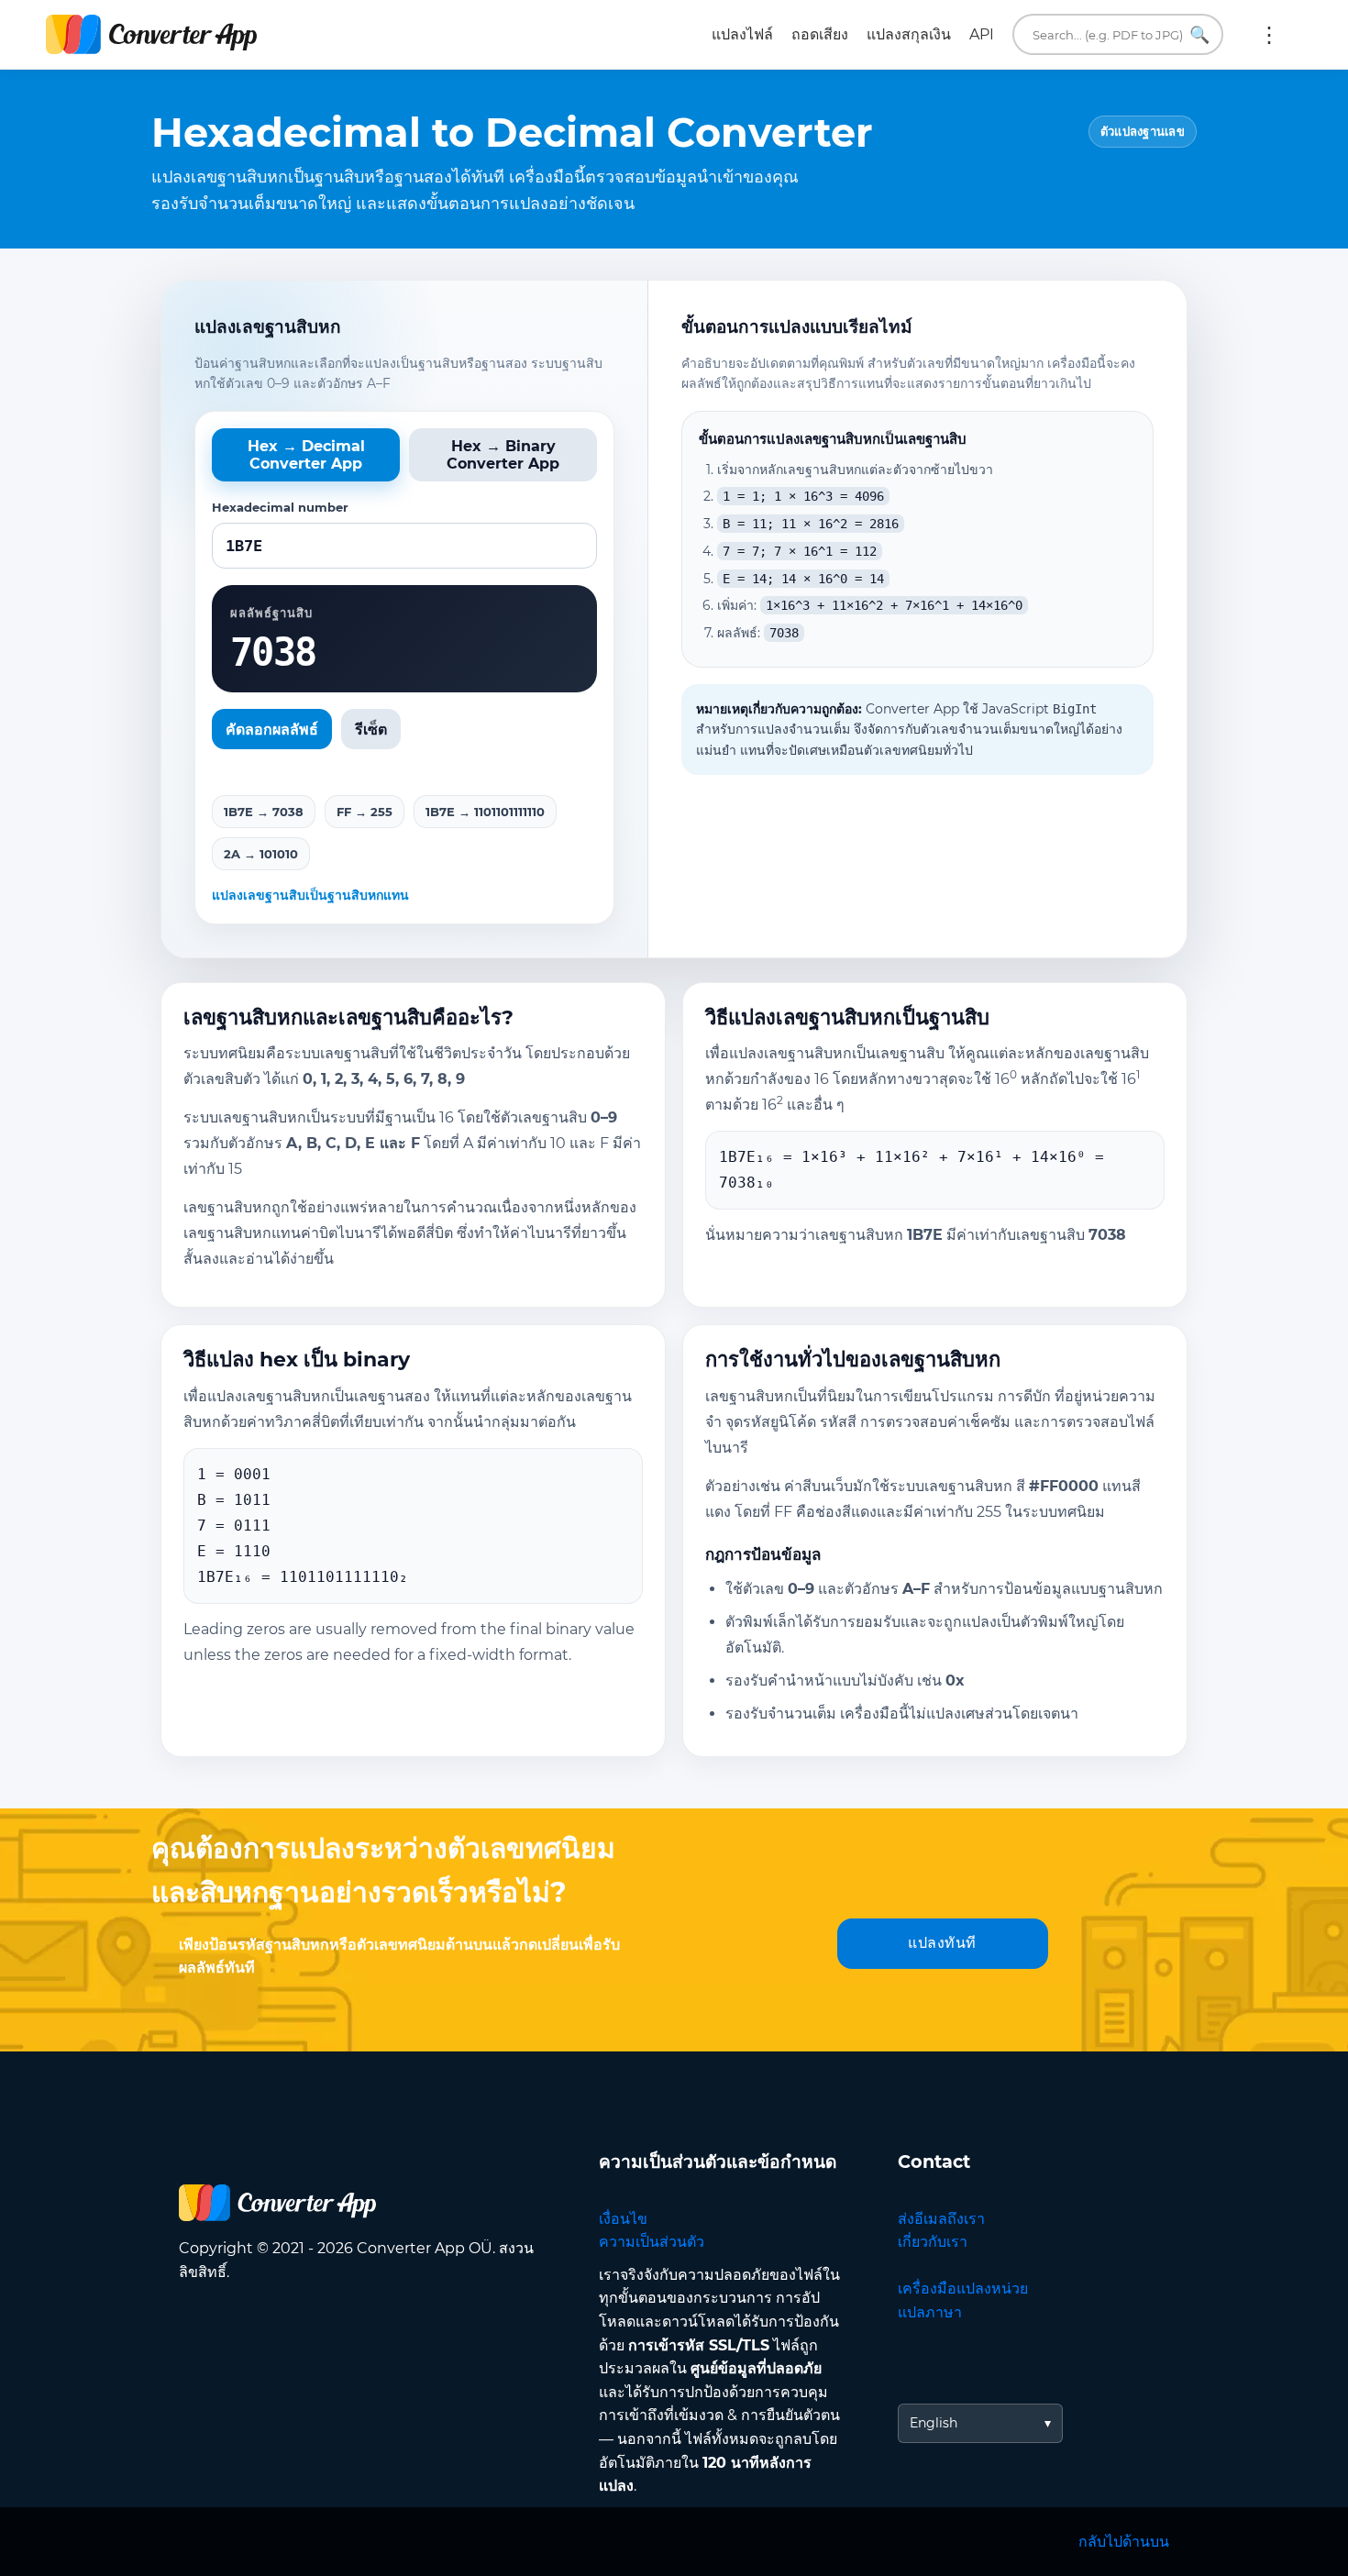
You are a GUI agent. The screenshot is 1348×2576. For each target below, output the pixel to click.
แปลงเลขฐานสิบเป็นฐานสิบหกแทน (310, 895)
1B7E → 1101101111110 (485, 812)
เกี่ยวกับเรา (933, 2242)
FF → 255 (365, 812)
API (982, 34)
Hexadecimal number (280, 507)
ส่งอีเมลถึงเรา (941, 2219)
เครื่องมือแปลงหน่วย (963, 2289)
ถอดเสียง (820, 34)
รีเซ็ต (371, 730)
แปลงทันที (942, 1943)
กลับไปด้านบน (1124, 2542)
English (934, 2423)
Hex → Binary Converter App (503, 455)
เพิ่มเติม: (1269, 35)
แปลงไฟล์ (742, 34)
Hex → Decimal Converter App (306, 455)
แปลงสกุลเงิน (909, 34)
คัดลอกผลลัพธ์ (272, 730)
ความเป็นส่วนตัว (652, 2242)
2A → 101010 (261, 854)
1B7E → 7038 (264, 812)
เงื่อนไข (623, 2219)
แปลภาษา (930, 2312)
